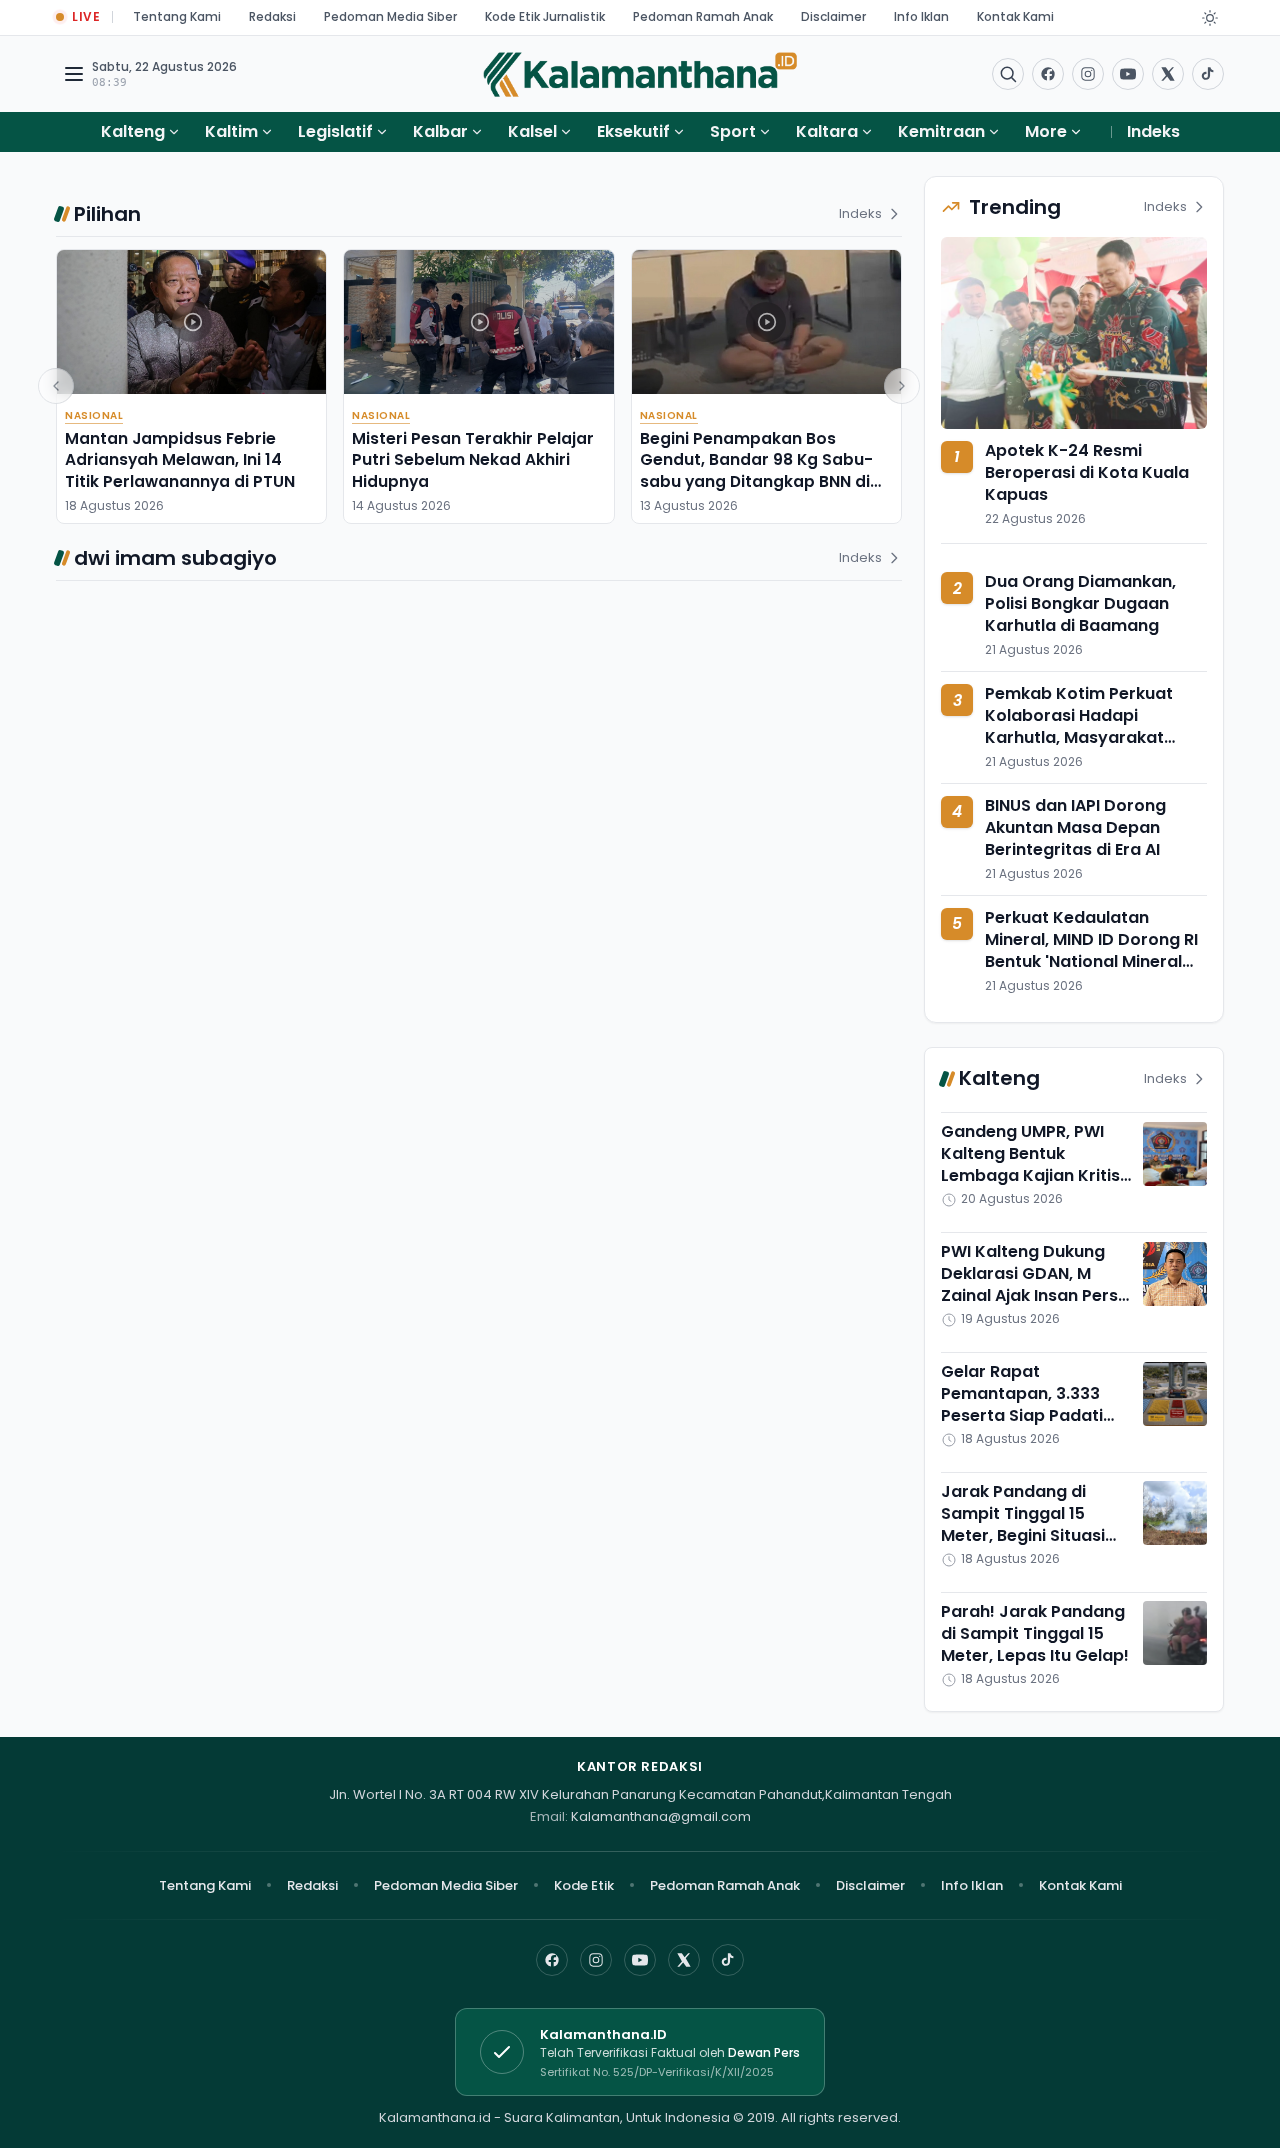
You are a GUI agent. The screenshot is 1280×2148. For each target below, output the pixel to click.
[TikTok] (728, 1960)
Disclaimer (833, 16)
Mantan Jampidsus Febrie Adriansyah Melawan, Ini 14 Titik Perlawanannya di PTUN (180, 460)
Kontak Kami (1015, 16)
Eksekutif (633, 131)
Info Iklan (921, 16)
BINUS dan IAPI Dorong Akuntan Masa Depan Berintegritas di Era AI (1075, 827)
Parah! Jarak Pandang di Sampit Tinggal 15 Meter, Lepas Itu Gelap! (1035, 1633)
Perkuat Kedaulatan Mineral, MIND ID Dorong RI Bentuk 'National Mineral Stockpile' (1091, 950)
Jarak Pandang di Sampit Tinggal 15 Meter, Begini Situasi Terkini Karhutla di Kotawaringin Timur (1023, 1535)
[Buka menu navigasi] (74, 74)
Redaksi (272, 16)
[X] (684, 1960)
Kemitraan (941, 131)
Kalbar (440, 131)
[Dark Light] (1210, 18)
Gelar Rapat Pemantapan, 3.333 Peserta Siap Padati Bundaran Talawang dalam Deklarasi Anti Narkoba (1026, 1427)
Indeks (1153, 131)
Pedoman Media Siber (390, 16)
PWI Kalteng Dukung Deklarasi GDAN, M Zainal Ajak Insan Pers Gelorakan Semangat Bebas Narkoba (1029, 1296)
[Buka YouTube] (1128, 74)
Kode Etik (584, 1885)
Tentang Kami (177, 16)
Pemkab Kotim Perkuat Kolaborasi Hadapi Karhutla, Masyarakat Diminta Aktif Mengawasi (1087, 727)
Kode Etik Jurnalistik (545, 16)
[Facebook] (1048, 74)
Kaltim (231, 131)
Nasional (94, 415)
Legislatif (335, 131)
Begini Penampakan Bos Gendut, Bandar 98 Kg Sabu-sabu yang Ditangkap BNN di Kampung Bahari (756, 470)
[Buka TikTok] (1208, 74)
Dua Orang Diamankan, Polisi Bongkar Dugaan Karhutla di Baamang (1080, 604)
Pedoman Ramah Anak (703, 16)
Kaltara (827, 131)
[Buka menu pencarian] (1008, 74)
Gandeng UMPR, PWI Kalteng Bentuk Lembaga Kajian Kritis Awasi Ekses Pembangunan (1030, 1176)
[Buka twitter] (1168, 74)
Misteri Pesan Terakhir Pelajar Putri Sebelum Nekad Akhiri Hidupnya (473, 460)
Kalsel (532, 131)
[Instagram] (596, 1960)
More (1046, 131)
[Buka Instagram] (1088, 74)
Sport (733, 131)
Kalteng (133, 131)
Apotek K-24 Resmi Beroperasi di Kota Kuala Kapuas (1087, 472)
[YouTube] (640, 1960)
